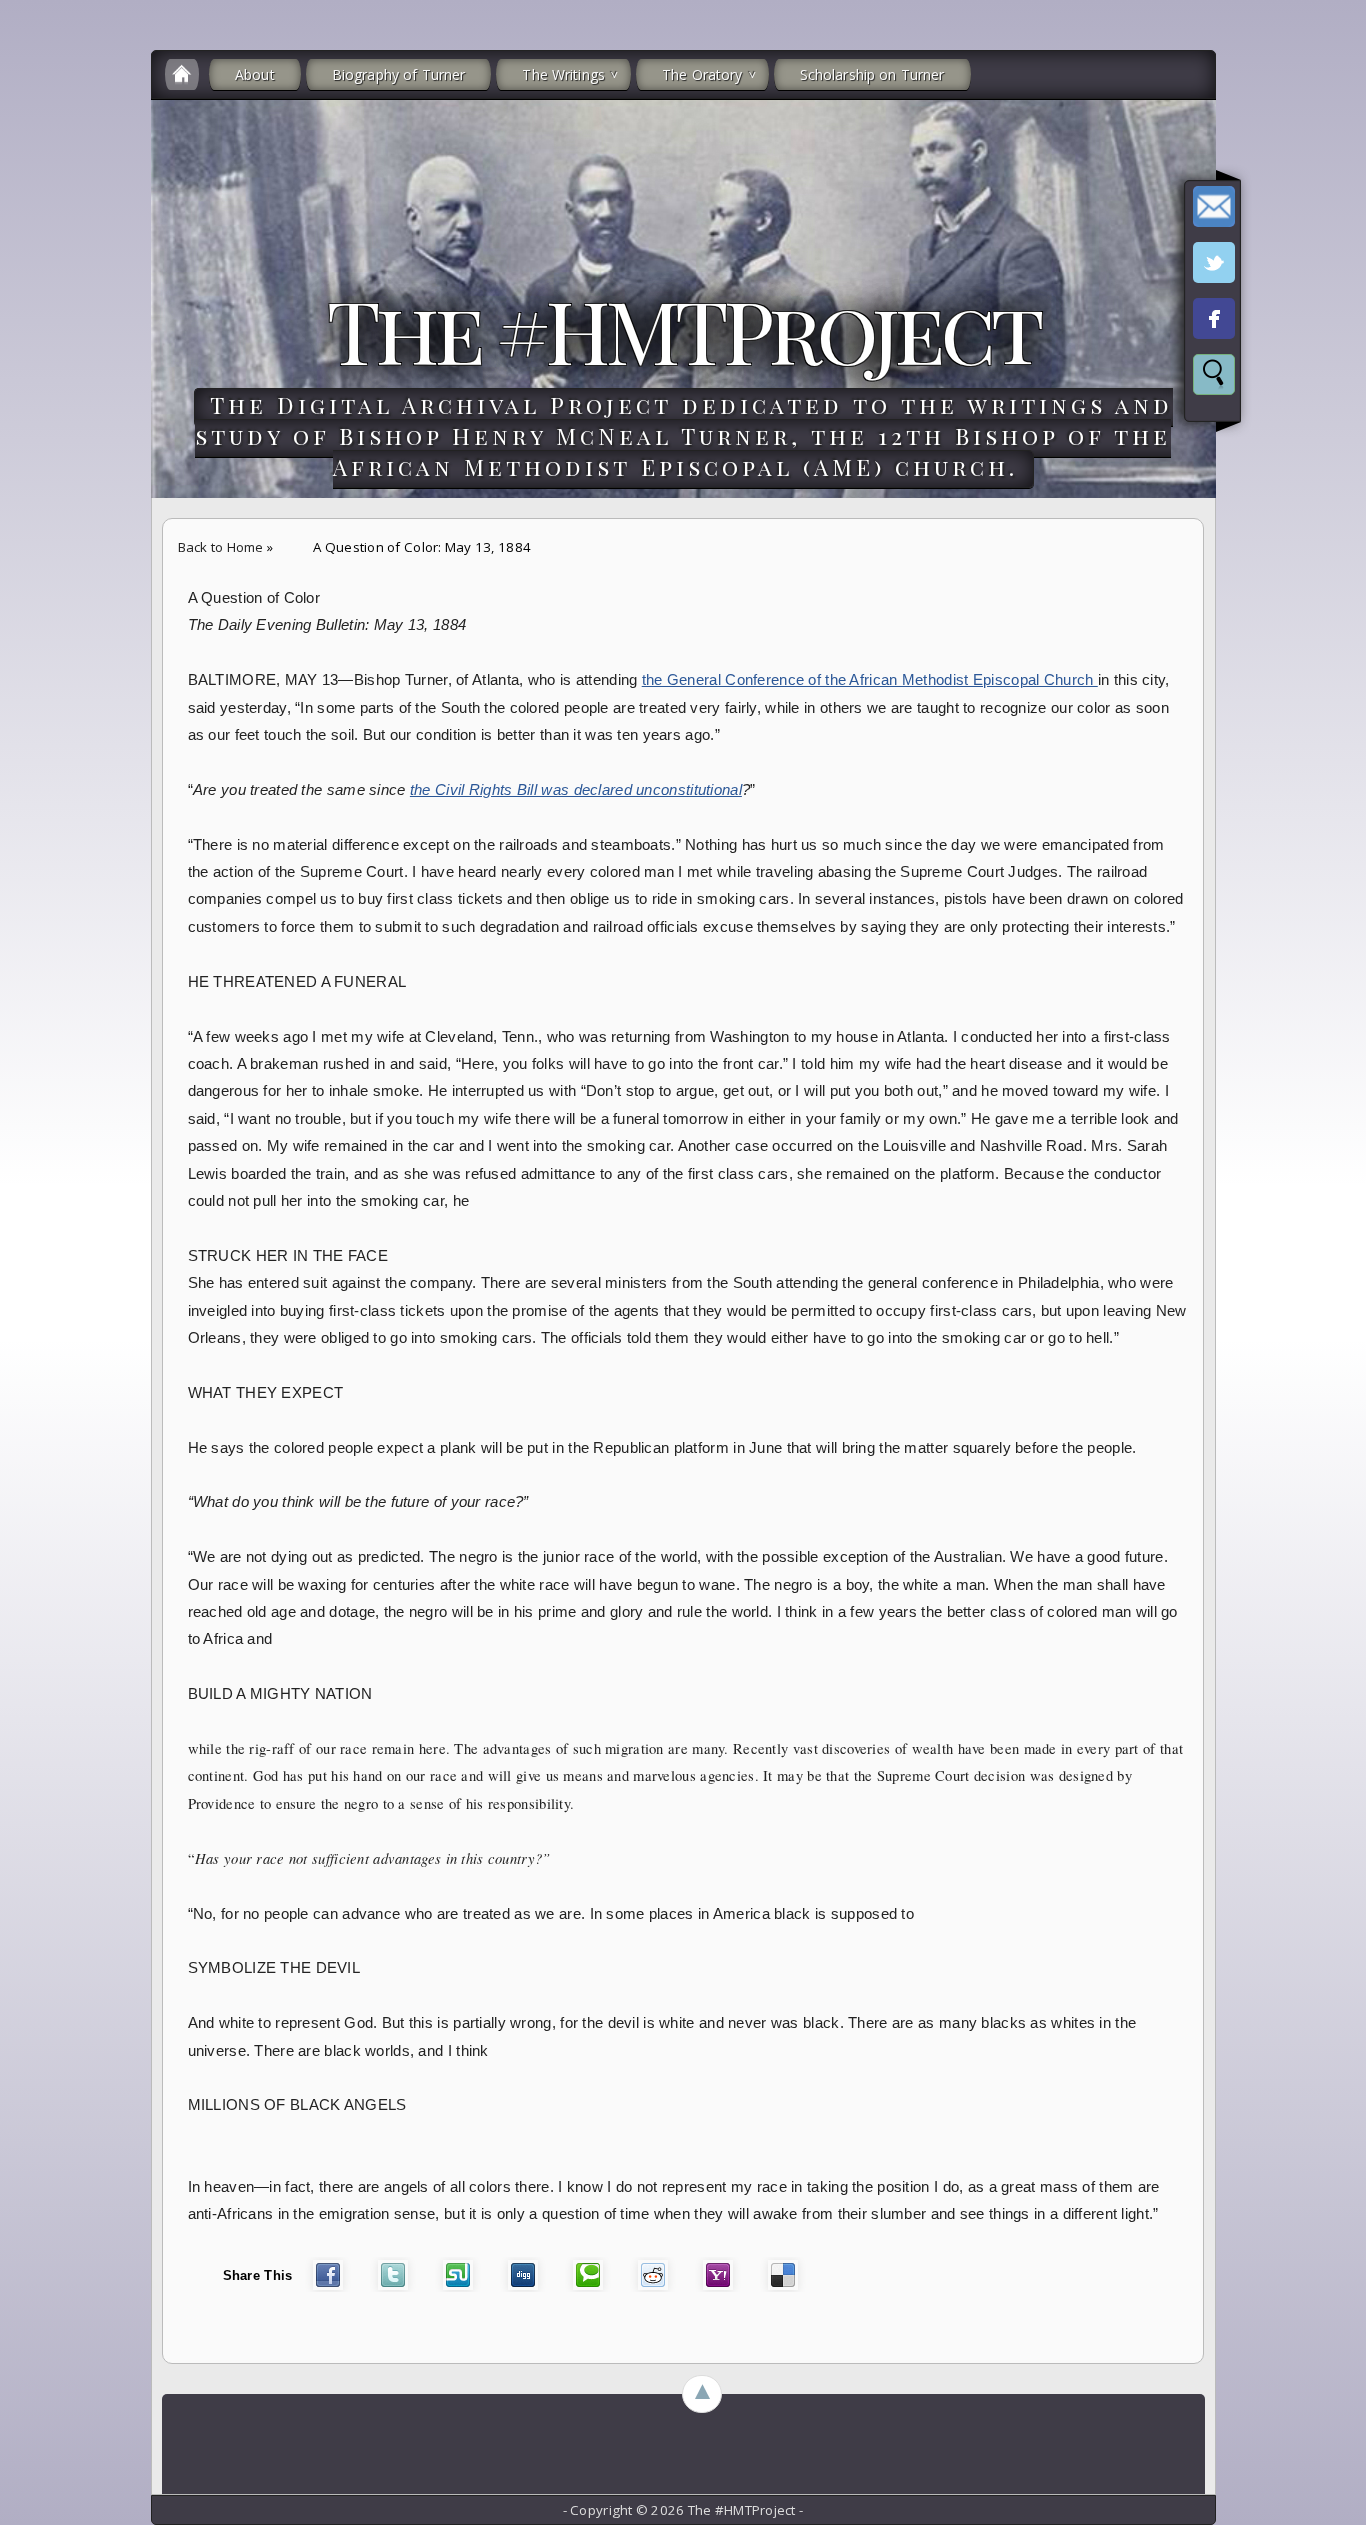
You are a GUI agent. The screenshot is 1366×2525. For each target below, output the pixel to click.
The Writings (563, 74)
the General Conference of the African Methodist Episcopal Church (870, 680)
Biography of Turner (399, 74)
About (255, 74)
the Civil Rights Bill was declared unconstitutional (576, 790)
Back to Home (221, 547)
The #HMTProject (683, 329)
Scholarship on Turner (872, 74)
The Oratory (702, 74)
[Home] (182, 74)
